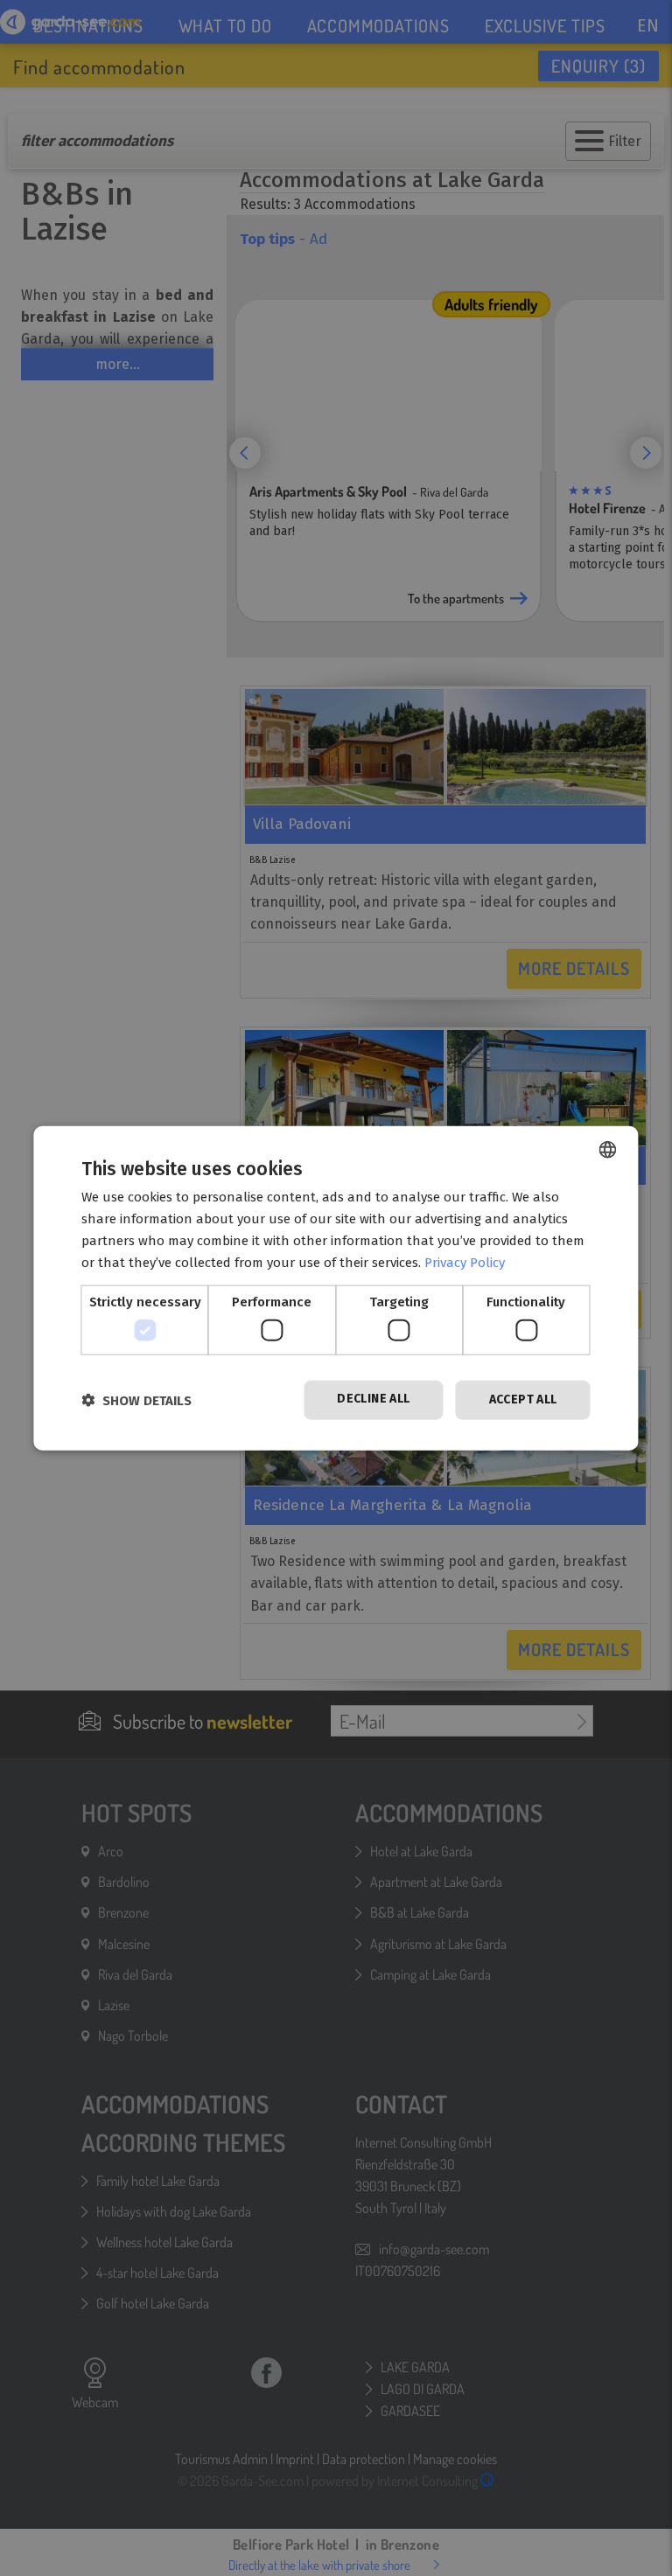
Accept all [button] (523, 1399)
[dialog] (336, 1288)
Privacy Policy (465, 1262)
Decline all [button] (373, 1399)
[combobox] (608, 1150)
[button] (136, 1399)
